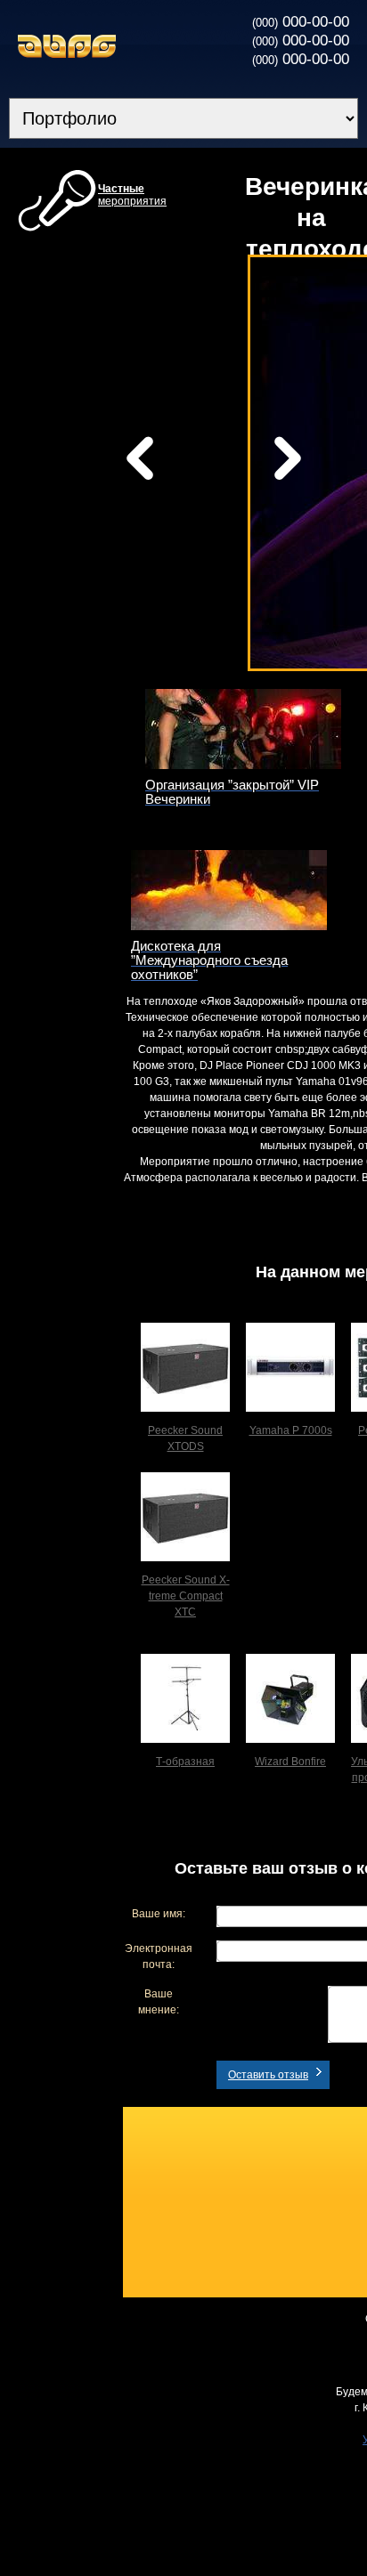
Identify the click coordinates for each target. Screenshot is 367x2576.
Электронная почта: (159, 1956)
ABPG (67, 46)
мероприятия (132, 195)
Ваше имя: (159, 1914)
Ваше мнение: (159, 2002)
